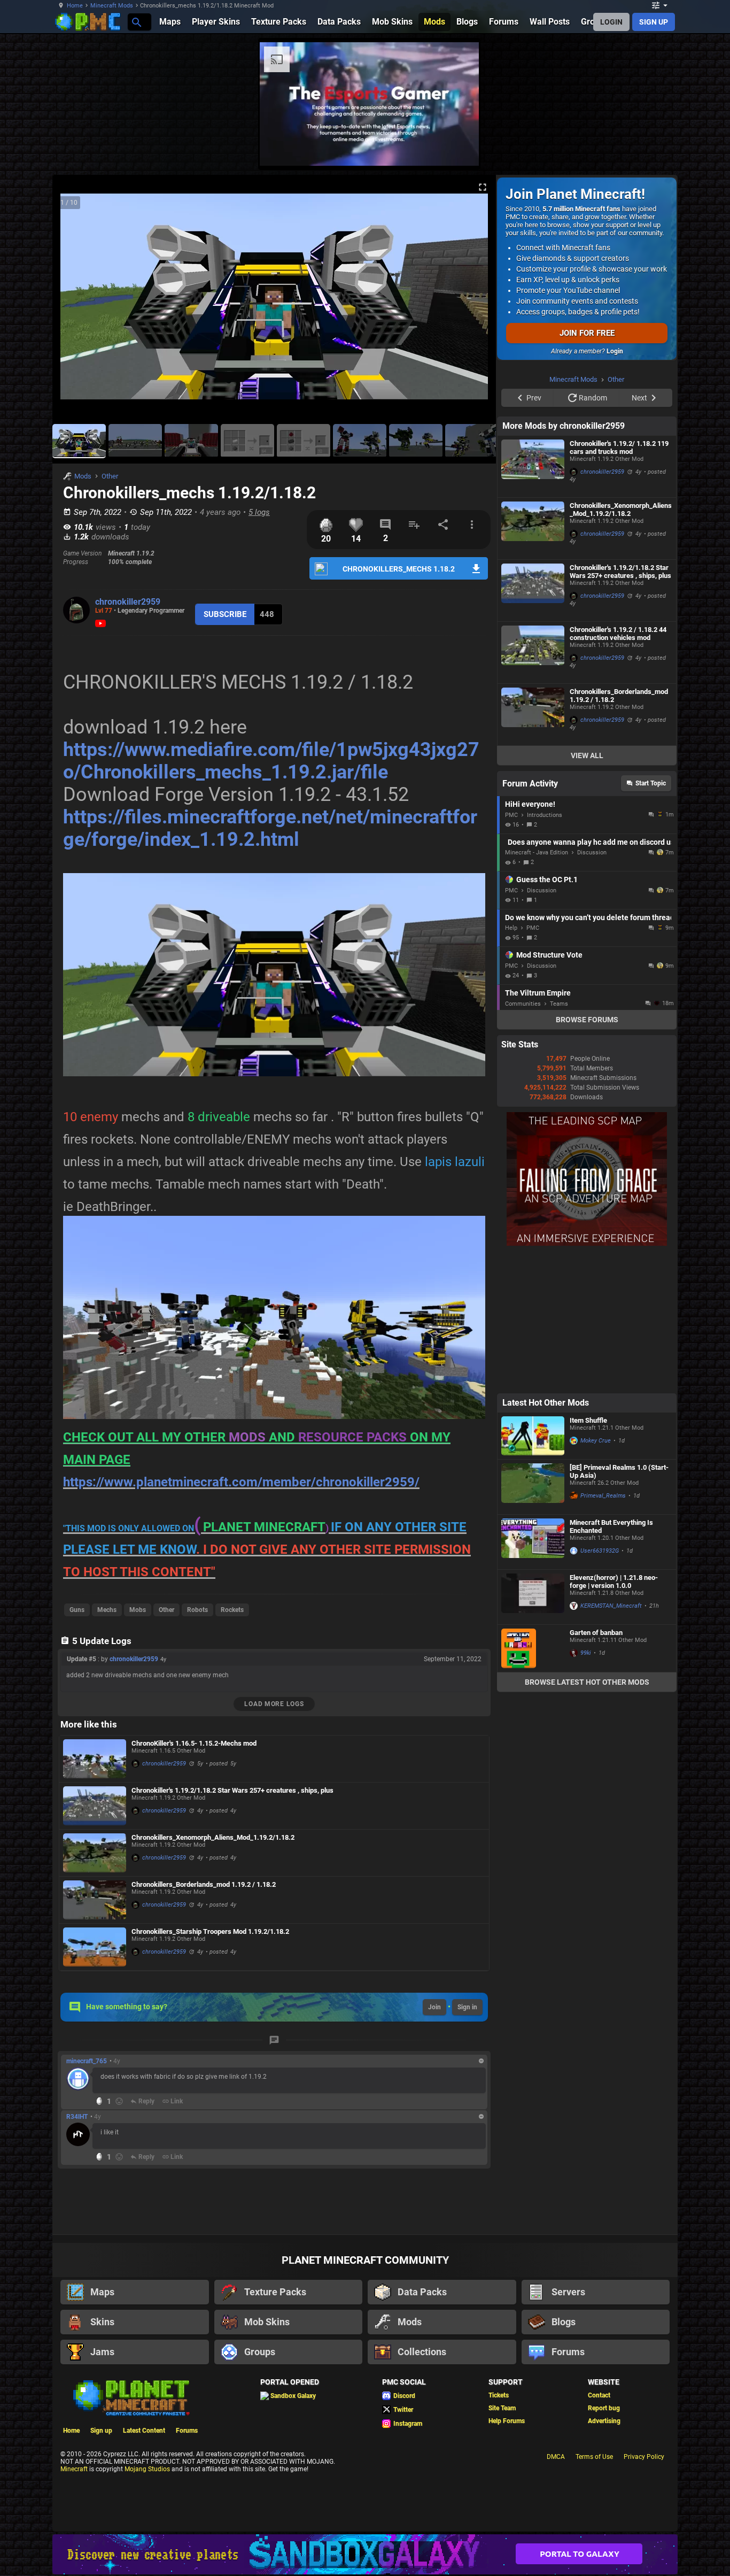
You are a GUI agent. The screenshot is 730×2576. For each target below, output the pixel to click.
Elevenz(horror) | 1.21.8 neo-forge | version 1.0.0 (614, 1717)
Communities (523, 1139)
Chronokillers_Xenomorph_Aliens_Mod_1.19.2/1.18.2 (213, 1837)
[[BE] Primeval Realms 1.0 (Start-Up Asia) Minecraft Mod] (533, 1622)
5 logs (259, 512)
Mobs (138, 1610)
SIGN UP (654, 22)
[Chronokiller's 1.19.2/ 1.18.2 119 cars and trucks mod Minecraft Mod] (533, 602)
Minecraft (74, 2469)
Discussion (592, 988)
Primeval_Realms (603, 1631)
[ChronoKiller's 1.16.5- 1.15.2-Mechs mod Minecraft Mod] (95, 1759)
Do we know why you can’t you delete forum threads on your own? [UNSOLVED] (588, 1053)
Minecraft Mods (112, 6)
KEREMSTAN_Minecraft (611, 1741)
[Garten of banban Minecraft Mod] (533, 1784)
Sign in (467, 2007)
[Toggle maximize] (483, 187)
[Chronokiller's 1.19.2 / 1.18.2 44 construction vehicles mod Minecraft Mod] (533, 788)
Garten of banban (596, 1768)
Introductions (545, 950)
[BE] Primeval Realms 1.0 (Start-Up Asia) (619, 1607)
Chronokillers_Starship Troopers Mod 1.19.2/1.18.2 (210, 1931)
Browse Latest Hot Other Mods (587, 1817)
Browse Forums (587, 1155)
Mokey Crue (596, 1576)
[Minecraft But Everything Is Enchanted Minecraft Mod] (533, 1677)
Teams (559, 1139)
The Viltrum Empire (538, 1128)
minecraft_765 (87, 2061)
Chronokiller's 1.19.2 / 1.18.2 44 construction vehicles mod (618, 769)
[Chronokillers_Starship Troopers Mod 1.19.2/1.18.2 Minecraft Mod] (95, 1947)
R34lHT (77, 2117)
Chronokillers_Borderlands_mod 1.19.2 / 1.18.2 (204, 1884)
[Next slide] (475, 301)
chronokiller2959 (128, 602)
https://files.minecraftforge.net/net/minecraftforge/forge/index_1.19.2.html (270, 828)
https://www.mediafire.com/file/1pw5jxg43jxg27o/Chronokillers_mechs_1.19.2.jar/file (271, 761)
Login (615, 351)
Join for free (587, 333)
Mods (83, 476)
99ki (586, 1788)
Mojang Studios (147, 2469)
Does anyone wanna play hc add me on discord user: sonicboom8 (589, 977)
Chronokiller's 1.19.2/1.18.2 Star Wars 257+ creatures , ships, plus (232, 1790)
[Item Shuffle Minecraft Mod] (533, 1571)
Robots (197, 1610)
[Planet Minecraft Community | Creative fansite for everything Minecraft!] (130, 2397)
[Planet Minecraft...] (136, 22)
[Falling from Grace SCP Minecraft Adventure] (587, 1379)
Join (434, 2007)
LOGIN (611, 22)
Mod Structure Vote (549, 1090)
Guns (77, 1610)
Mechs (107, 1610)
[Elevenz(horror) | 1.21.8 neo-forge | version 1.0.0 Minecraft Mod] (533, 1732)
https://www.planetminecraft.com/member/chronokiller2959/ (241, 1482)
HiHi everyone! (530, 939)
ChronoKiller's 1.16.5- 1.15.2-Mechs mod (194, 1743)
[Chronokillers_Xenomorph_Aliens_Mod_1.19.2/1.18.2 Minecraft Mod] (95, 1853)
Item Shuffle (588, 1556)
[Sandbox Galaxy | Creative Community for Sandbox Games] (365, 2554)
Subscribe (225, 614)
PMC (511, 950)
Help (511, 1063)
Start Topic (651, 919)
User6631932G (600, 1686)
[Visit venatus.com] (458, 149)
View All (587, 891)
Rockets (232, 1610)
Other (110, 476)
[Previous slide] (74, 301)
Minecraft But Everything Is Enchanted (611, 1662)
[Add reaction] (119, 2101)
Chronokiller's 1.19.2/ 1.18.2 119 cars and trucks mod (619, 583)
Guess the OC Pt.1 (547, 1015)
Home (75, 6)
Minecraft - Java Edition (537, 988)
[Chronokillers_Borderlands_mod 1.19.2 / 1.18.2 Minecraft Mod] (95, 1900)
